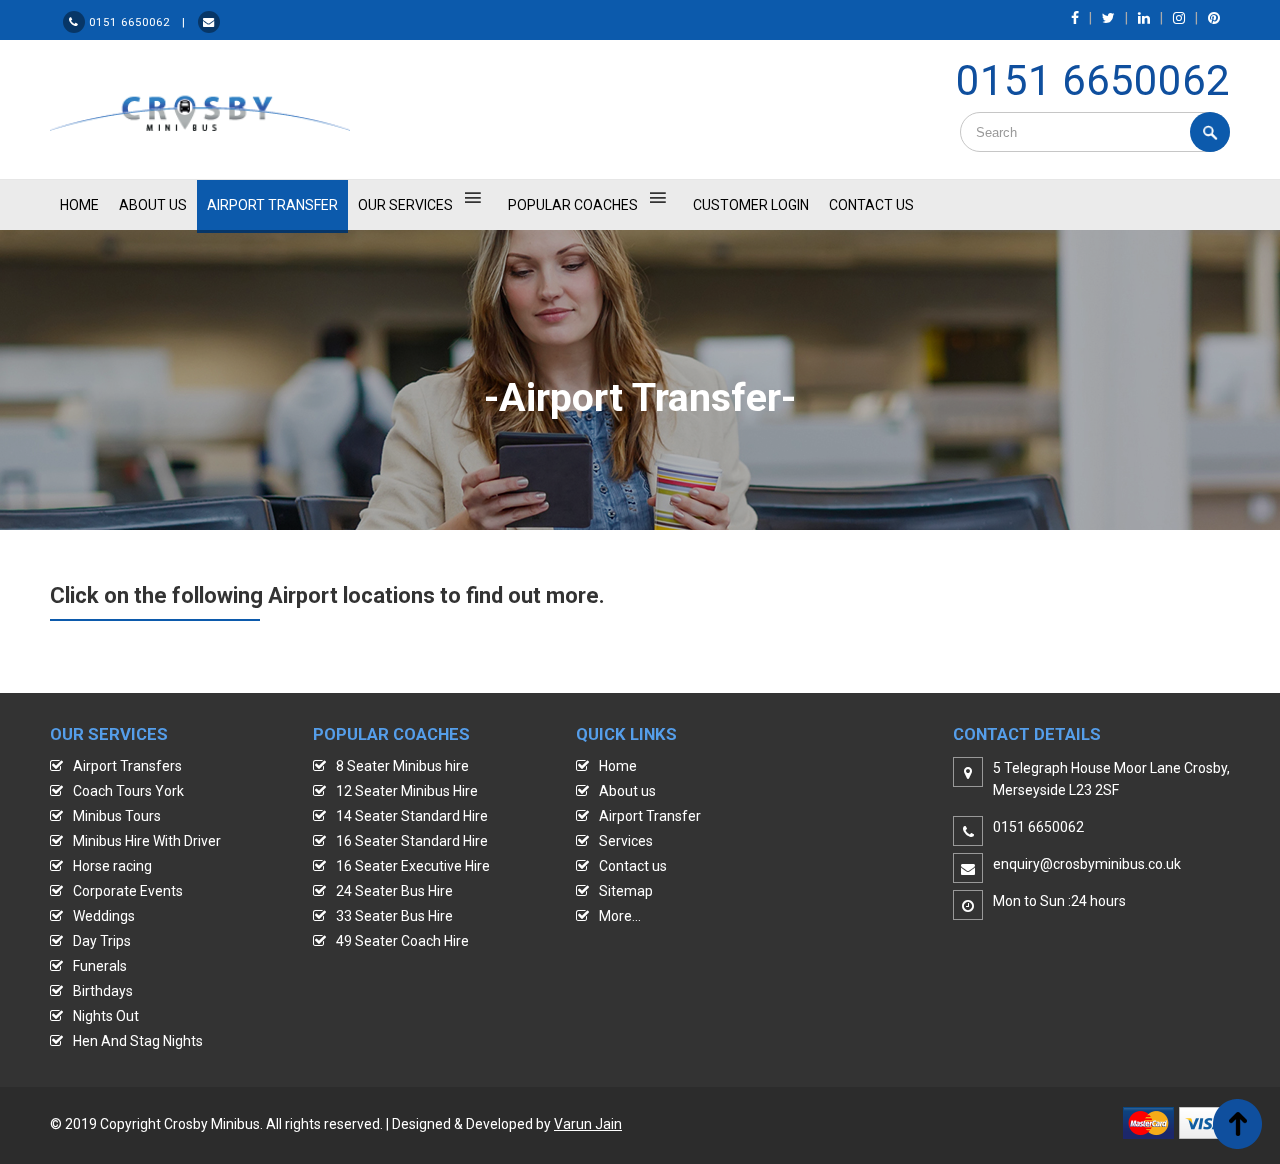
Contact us (633, 866)
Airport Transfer (272, 205)
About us (627, 791)
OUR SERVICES (405, 205)
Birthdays (103, 991)
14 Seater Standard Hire (412, 816)
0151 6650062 (1093, 80)
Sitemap (626, 891)
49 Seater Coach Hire (402, 941)
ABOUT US (153, 205)
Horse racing (112, 866)
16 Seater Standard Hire (412, 841)
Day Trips (102, 941)
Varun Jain (588, 1124)
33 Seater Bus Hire (394, 916)
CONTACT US (871, 205)
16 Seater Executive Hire (413, 866)
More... (620, 916)
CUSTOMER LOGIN (751, 205)
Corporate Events (128, 891)
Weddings (104, 916)
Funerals (100, 966)
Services (626, 841)
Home (618, 766)
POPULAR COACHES (573, 205)
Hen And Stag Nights (138, 1041)
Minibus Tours (117, 816)
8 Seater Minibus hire (402, 766)
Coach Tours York (128, 791)
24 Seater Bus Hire (394, 891)
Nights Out (106, 1016)
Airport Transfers (127, 766)
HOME (79, 205)
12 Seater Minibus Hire (407, 791)
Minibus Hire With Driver (147, 841)
